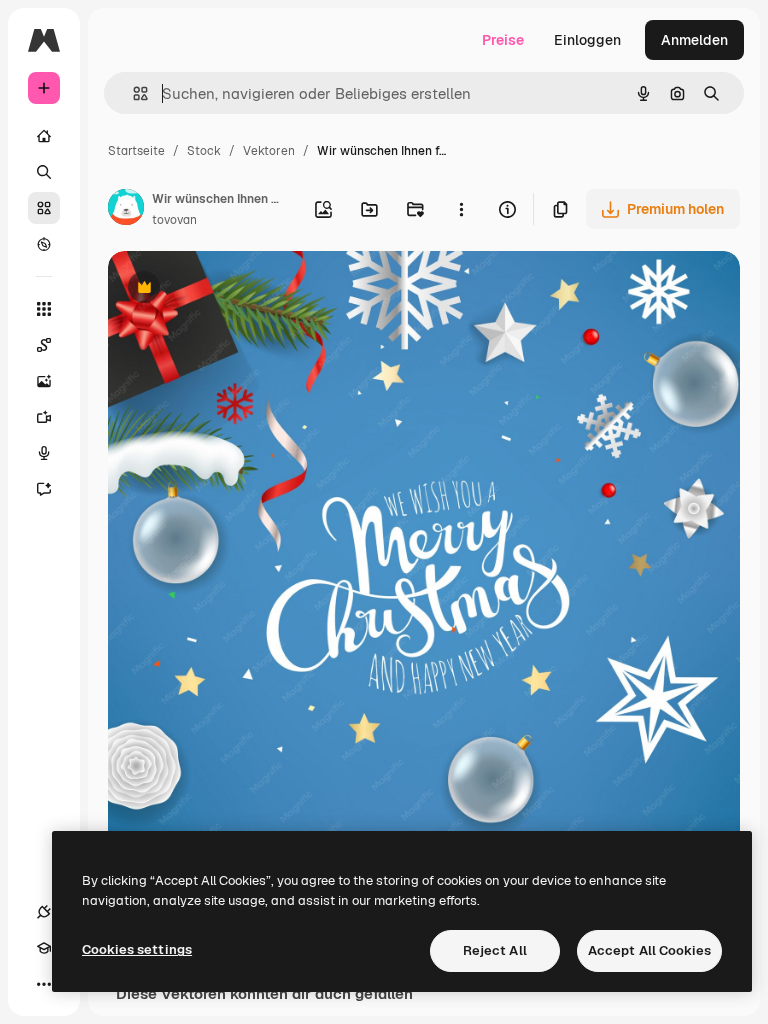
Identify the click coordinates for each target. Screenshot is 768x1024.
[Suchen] (44, 172)
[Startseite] (44, 136)
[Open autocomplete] (132, 93)
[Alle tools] (44, 309)
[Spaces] (44, 345)
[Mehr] (44, 984)
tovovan (174, 220)
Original (236, 289)
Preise (503, 40)
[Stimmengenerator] (44, 453)
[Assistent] (44, 489)
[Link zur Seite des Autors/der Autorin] (126, 210)
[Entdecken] (44, 244)
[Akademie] (44, 948)
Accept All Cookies (649, 950)
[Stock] (44, 208)
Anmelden (694, 40)
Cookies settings (137, 949)
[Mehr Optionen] (461, 209)
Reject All (495, 950)
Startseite (136, 151)
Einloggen (587, 40)
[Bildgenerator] (44, 381)
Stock (204, 151)
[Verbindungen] (44, 912)
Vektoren (269, 151)
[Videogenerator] (44, 417)
